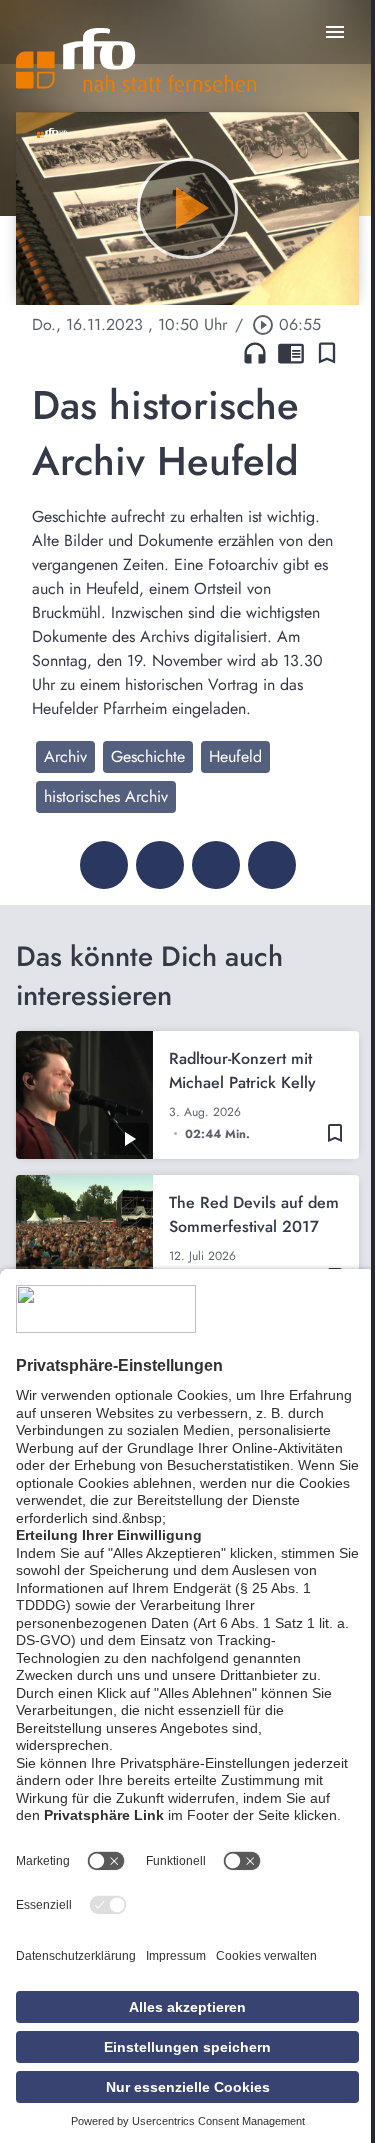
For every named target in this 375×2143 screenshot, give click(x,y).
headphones (255, 353)
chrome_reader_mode (291, 353)
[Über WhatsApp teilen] (216, 865)
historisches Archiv (106, 796)
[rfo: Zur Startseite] (136, 60)
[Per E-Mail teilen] (272, 865)
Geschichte (148, 756)
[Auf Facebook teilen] (104, 865)
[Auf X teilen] (160, 865)
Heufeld (235, 756)
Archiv (65, 756)
